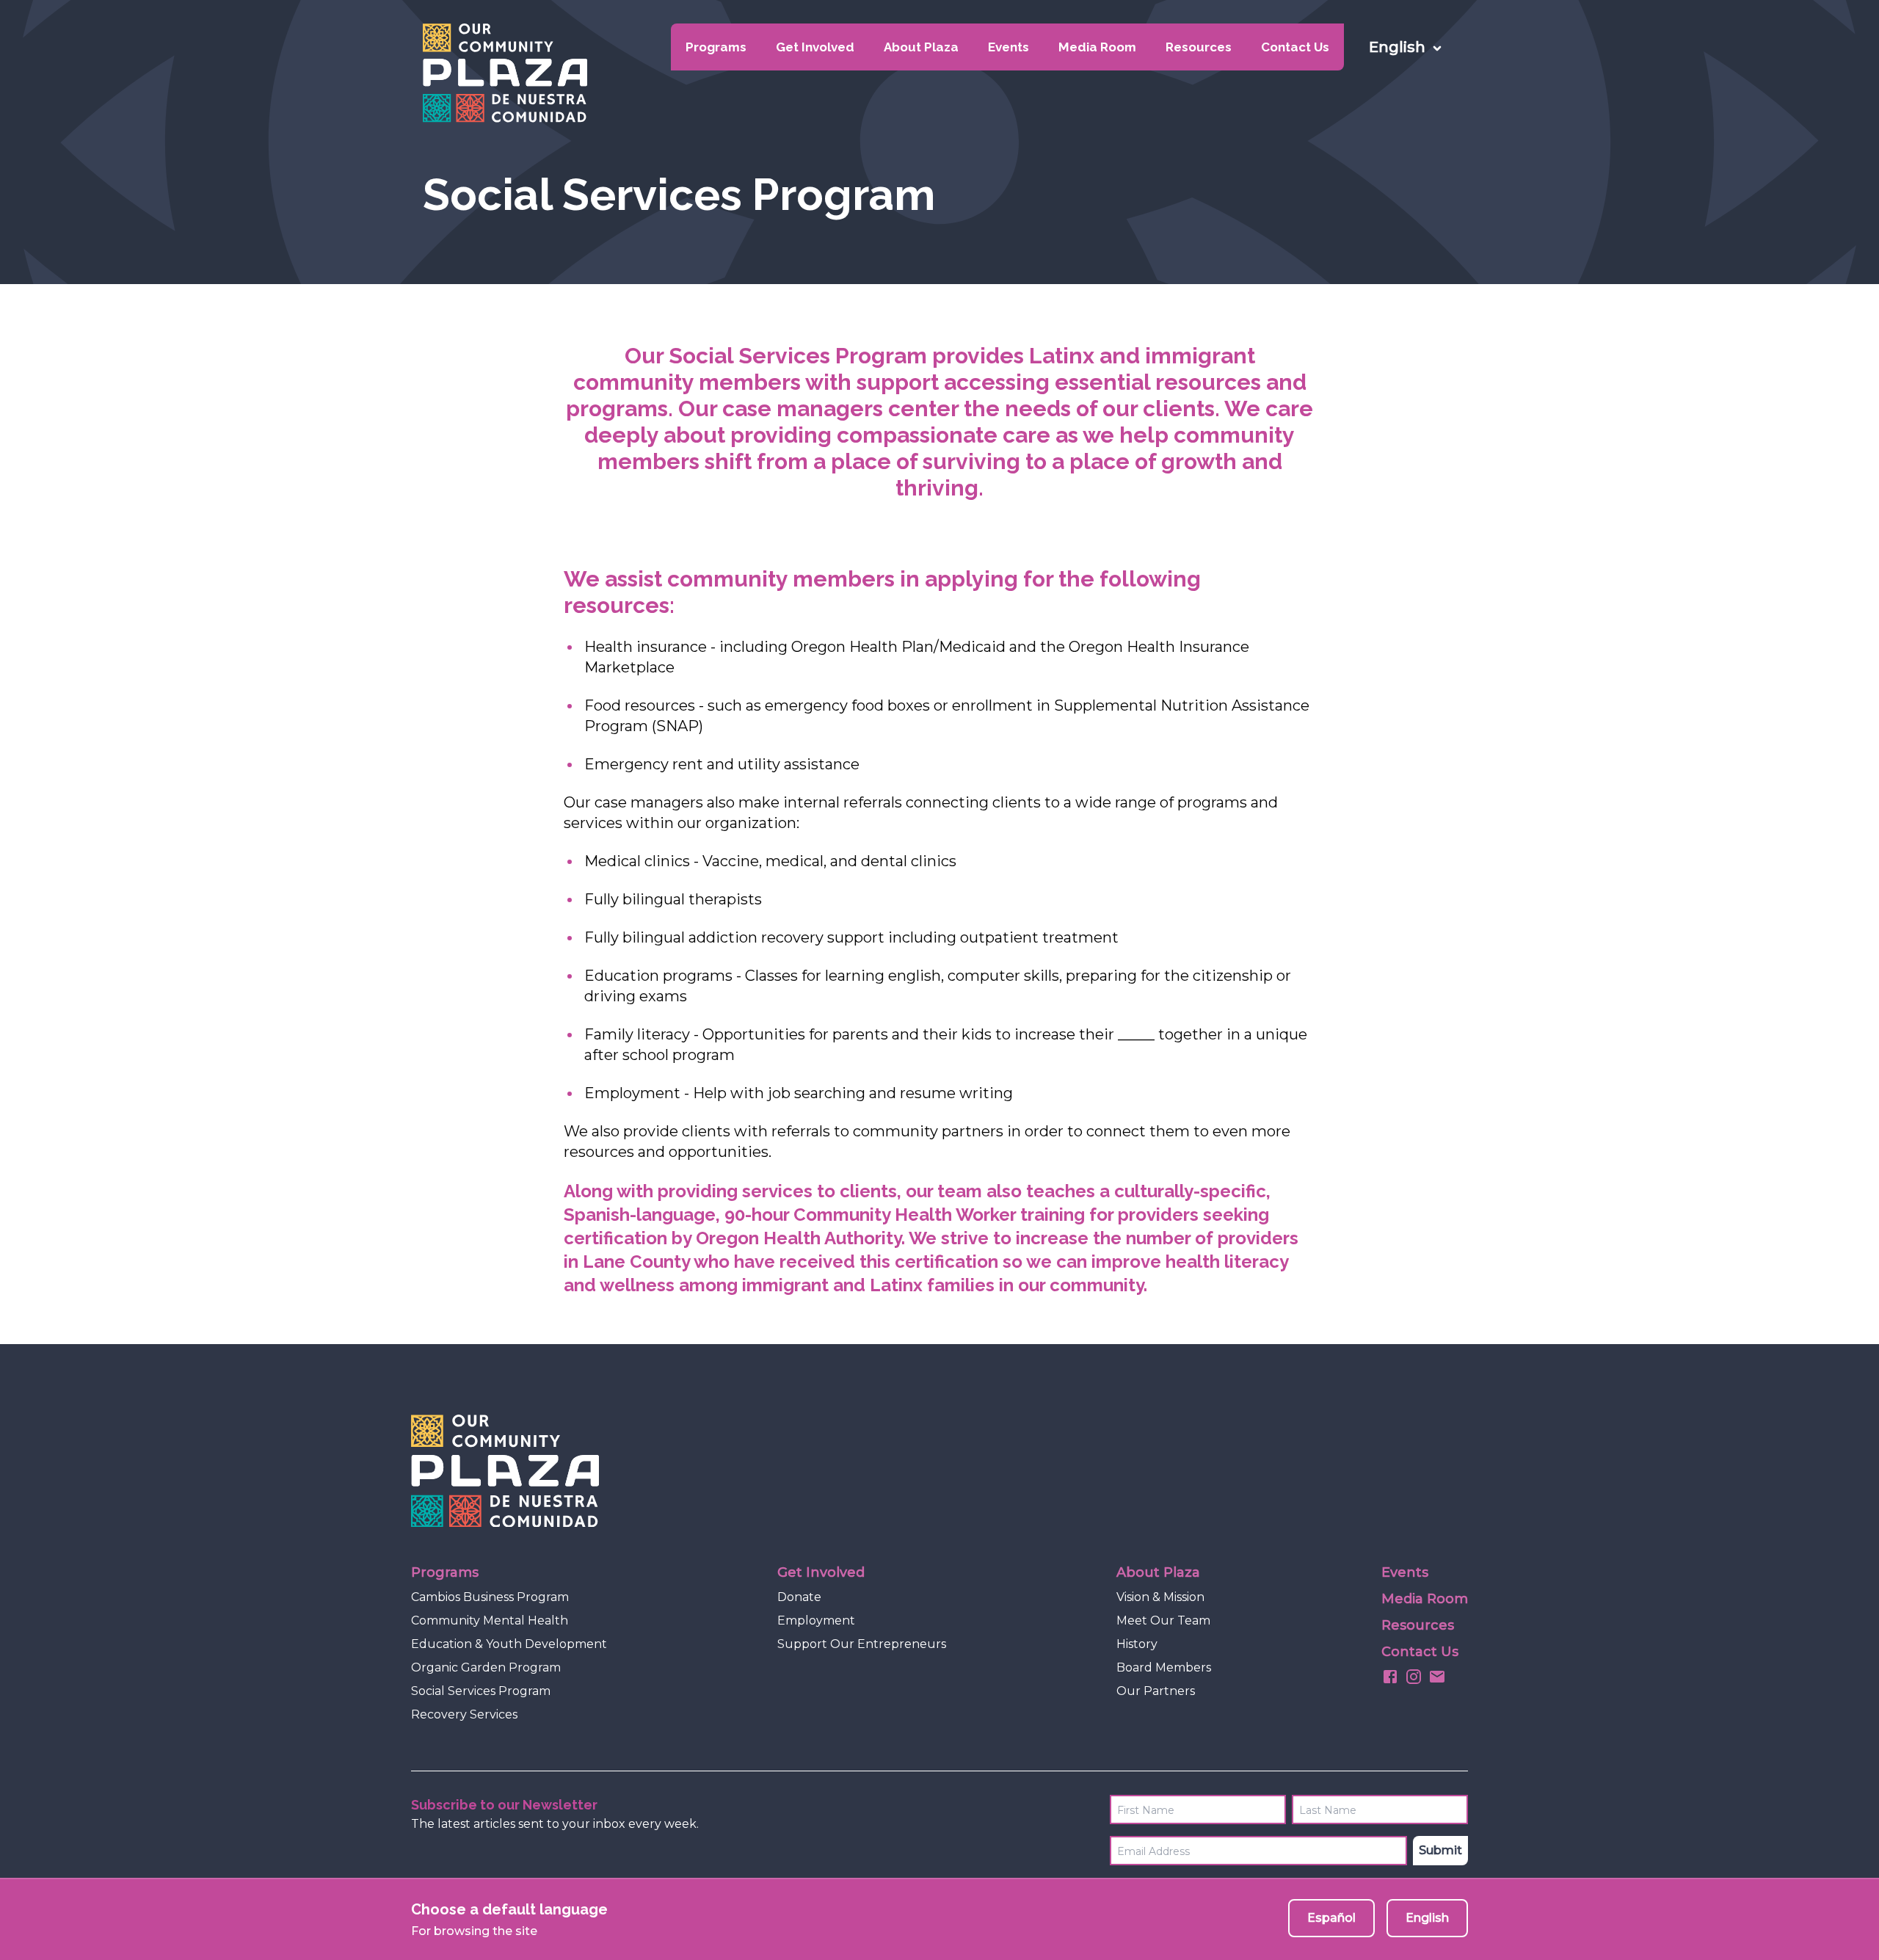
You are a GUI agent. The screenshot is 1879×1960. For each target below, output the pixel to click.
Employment (816, 1620)
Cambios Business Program (490, 1597)
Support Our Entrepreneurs (862, 1644)
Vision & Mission (1160, 1597)
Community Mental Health (490, 1620)
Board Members (1164, 1667)
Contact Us (1295, 47)
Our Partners (1156, 1691)
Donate (799, 1597)
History (1137, 1644)
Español (1331, 1918)
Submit (1440, 1850)
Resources (1199, 47)
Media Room (1097, 47)
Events (1008, 47)
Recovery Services (464, 1714)
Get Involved (815, 47)
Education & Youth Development (509, 1644)
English (1427, 1918)
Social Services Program (481, 1691)
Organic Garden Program (486, 1667)
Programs (716, 47)
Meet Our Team (1163, 1620)
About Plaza (921, 47)
